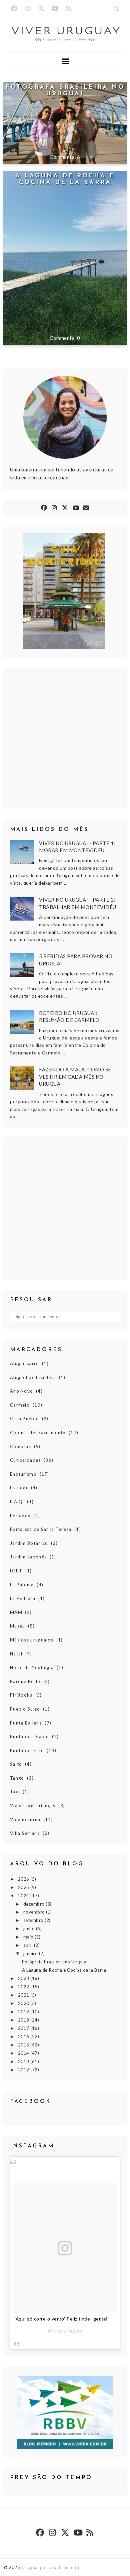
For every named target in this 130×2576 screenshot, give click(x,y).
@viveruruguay (65, 2331)
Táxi (15, 1792)
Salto (16, 1764)
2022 (24, 1987)
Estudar (19, 1488)
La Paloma (22, 1585)
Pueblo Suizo (25, 1709)
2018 (24, 2020)
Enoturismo (23, 1474)
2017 (24, 2028)
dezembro (35, 1904)
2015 (24, 2045)
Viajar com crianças (33, 1806)
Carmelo (20, 1405)
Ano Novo (21, 1391)
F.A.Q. (17, 1502)
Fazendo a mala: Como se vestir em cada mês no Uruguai (75, 1077)
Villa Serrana (25, 1833)
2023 (24, 1978)
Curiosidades (25, 1460)
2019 (24, 2012)
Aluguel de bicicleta (33, 1377)
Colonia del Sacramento (38, 1433)
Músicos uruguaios (32, 1640)
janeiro (31, 1953)
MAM (16, 1612)
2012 (24, 2070)
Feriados (20, 1516)
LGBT (16, 1571)
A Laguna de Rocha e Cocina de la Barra (65, 179)
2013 (24, 2061)
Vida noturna (25, 1820)
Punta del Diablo (30, 1736)
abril (29, 1945)
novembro (35, 1912)
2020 (24, 2003)
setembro (34, 1920)
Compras (20, 1446)
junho (30, 1929)
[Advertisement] (65, 1208)
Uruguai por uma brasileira (50, 2567)
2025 (24, 1887)
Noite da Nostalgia (32, 1667)
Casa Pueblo (24, 1419)
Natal (16, 1654)
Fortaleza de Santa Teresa (41, 1529)
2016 (24, 2036)
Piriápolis (21, 1695)
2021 (24, 1995)
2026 (24, 1879)
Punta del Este (27, 1750)
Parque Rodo (25, 1681)
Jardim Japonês (28, 1557)
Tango (17, 1778)
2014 (24, 2053)
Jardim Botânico (29, 1543)
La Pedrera (23, 1598)
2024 (24, 1896)
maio (29, 1937)
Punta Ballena (26, 1723)
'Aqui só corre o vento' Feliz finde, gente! (61, 2319)
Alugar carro (25, 1363)
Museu (18, 1626)
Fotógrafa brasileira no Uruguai (65, 91)
